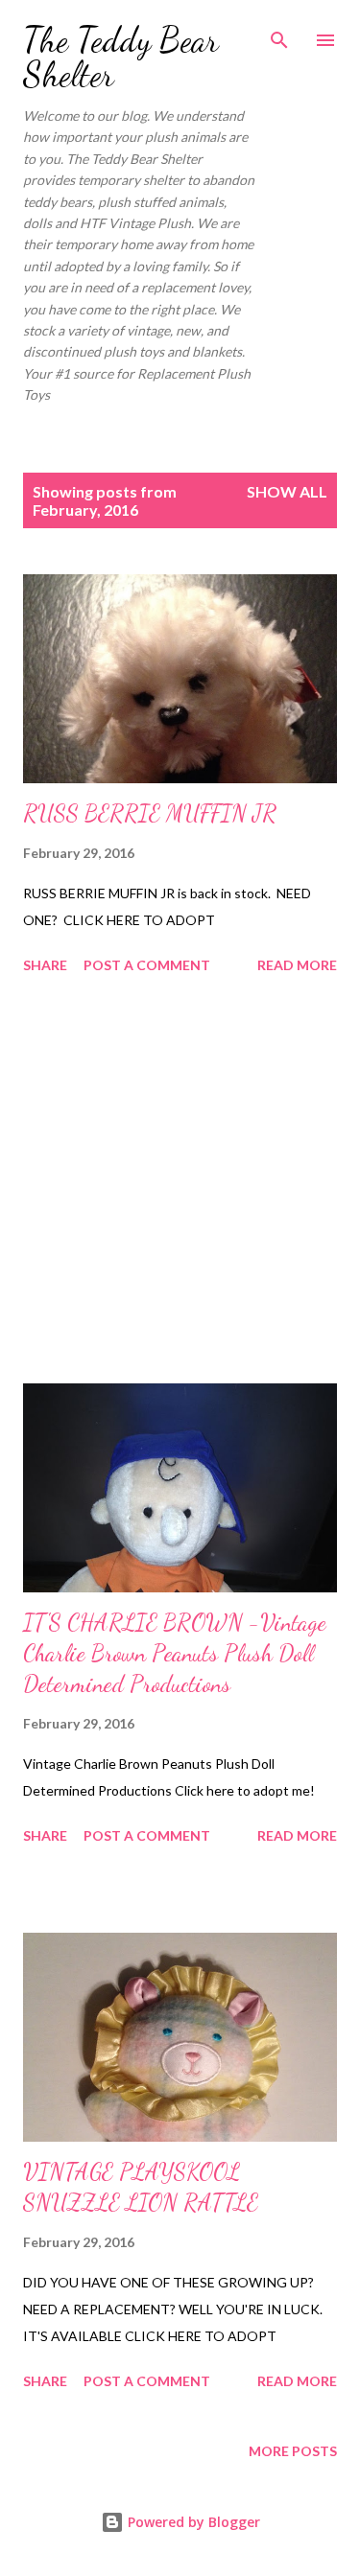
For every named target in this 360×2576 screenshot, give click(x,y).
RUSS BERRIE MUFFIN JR (150, 813)
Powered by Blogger (192, 2522)
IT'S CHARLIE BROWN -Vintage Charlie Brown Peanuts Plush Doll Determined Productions (175, 1653)
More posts (293, 2451)
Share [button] (45, 965)
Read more (297, 965)
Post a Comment (147, 965)
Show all (287, 491)
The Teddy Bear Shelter (121, 57)
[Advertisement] (180, 1182)
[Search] (279, 35)
